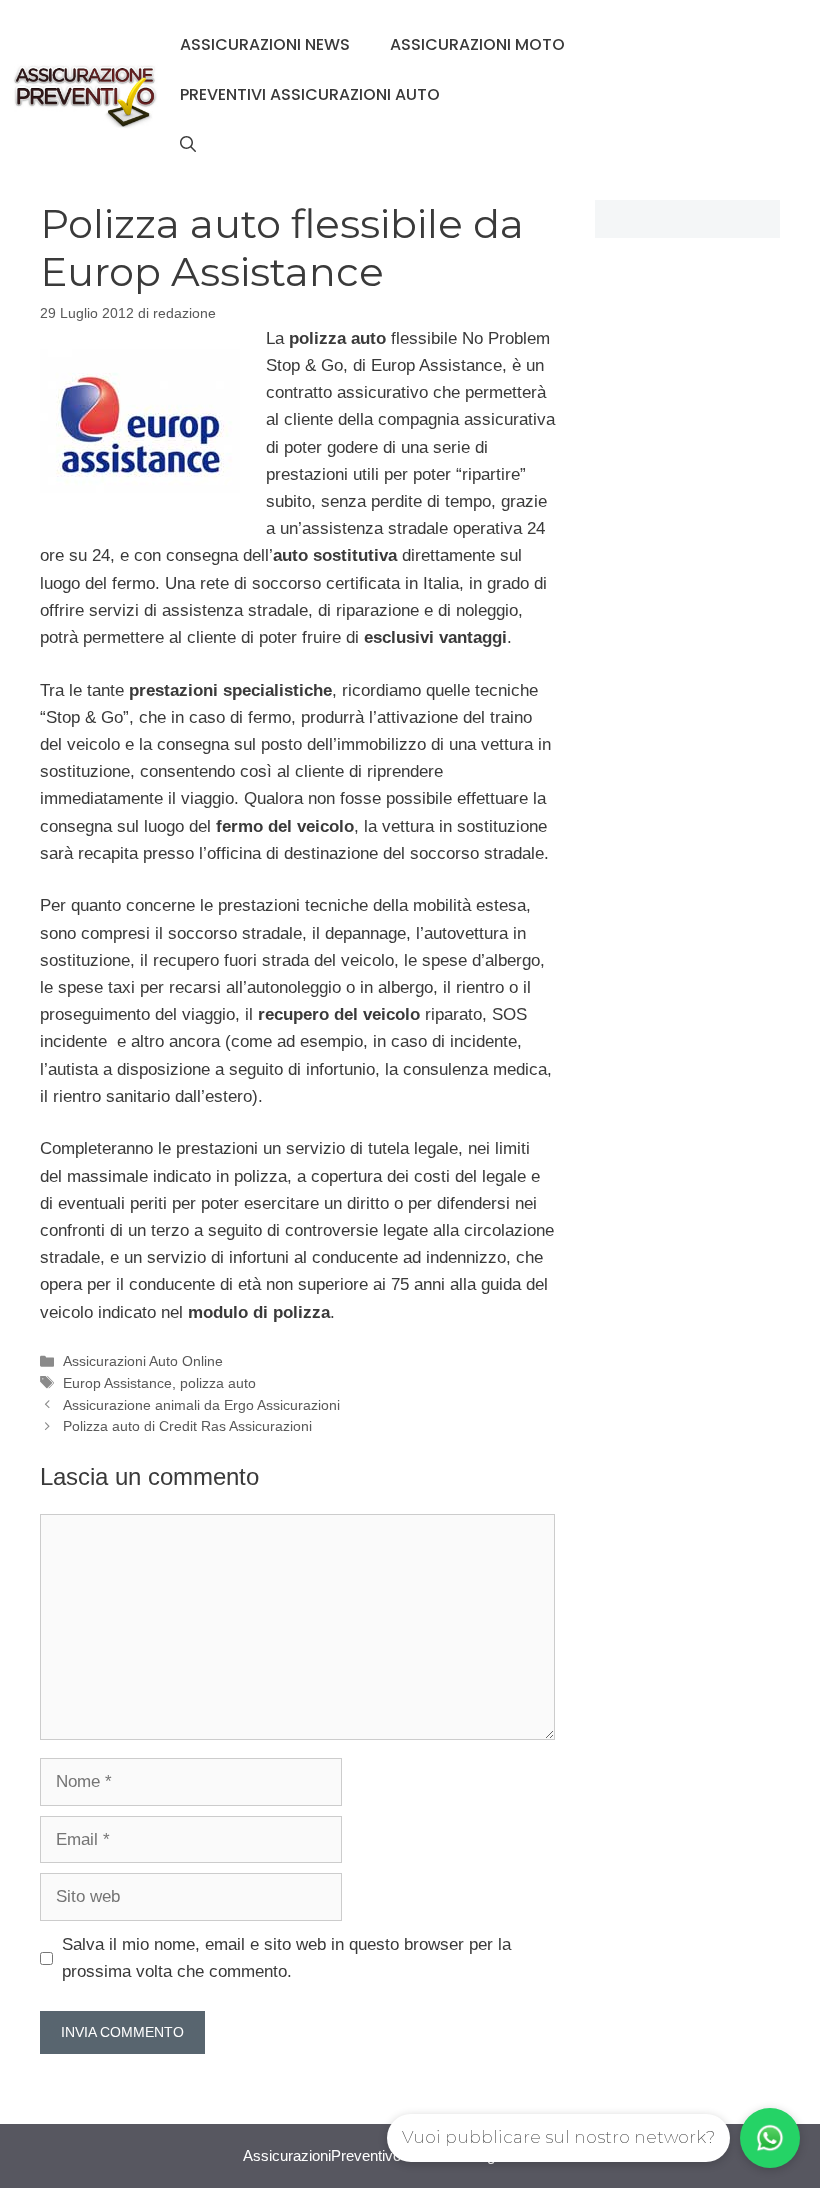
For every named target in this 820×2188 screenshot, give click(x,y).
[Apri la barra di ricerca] (188, 145)
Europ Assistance (117, 1383)
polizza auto (218, 1383)
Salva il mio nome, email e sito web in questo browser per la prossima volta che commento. (286, 1958)
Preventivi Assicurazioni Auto (310, 94)
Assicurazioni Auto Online (143, 1361)
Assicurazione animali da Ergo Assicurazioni (201, 1405)
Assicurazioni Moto (477, 44)
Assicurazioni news (265, 44)
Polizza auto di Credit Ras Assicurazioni (187, 1426)
